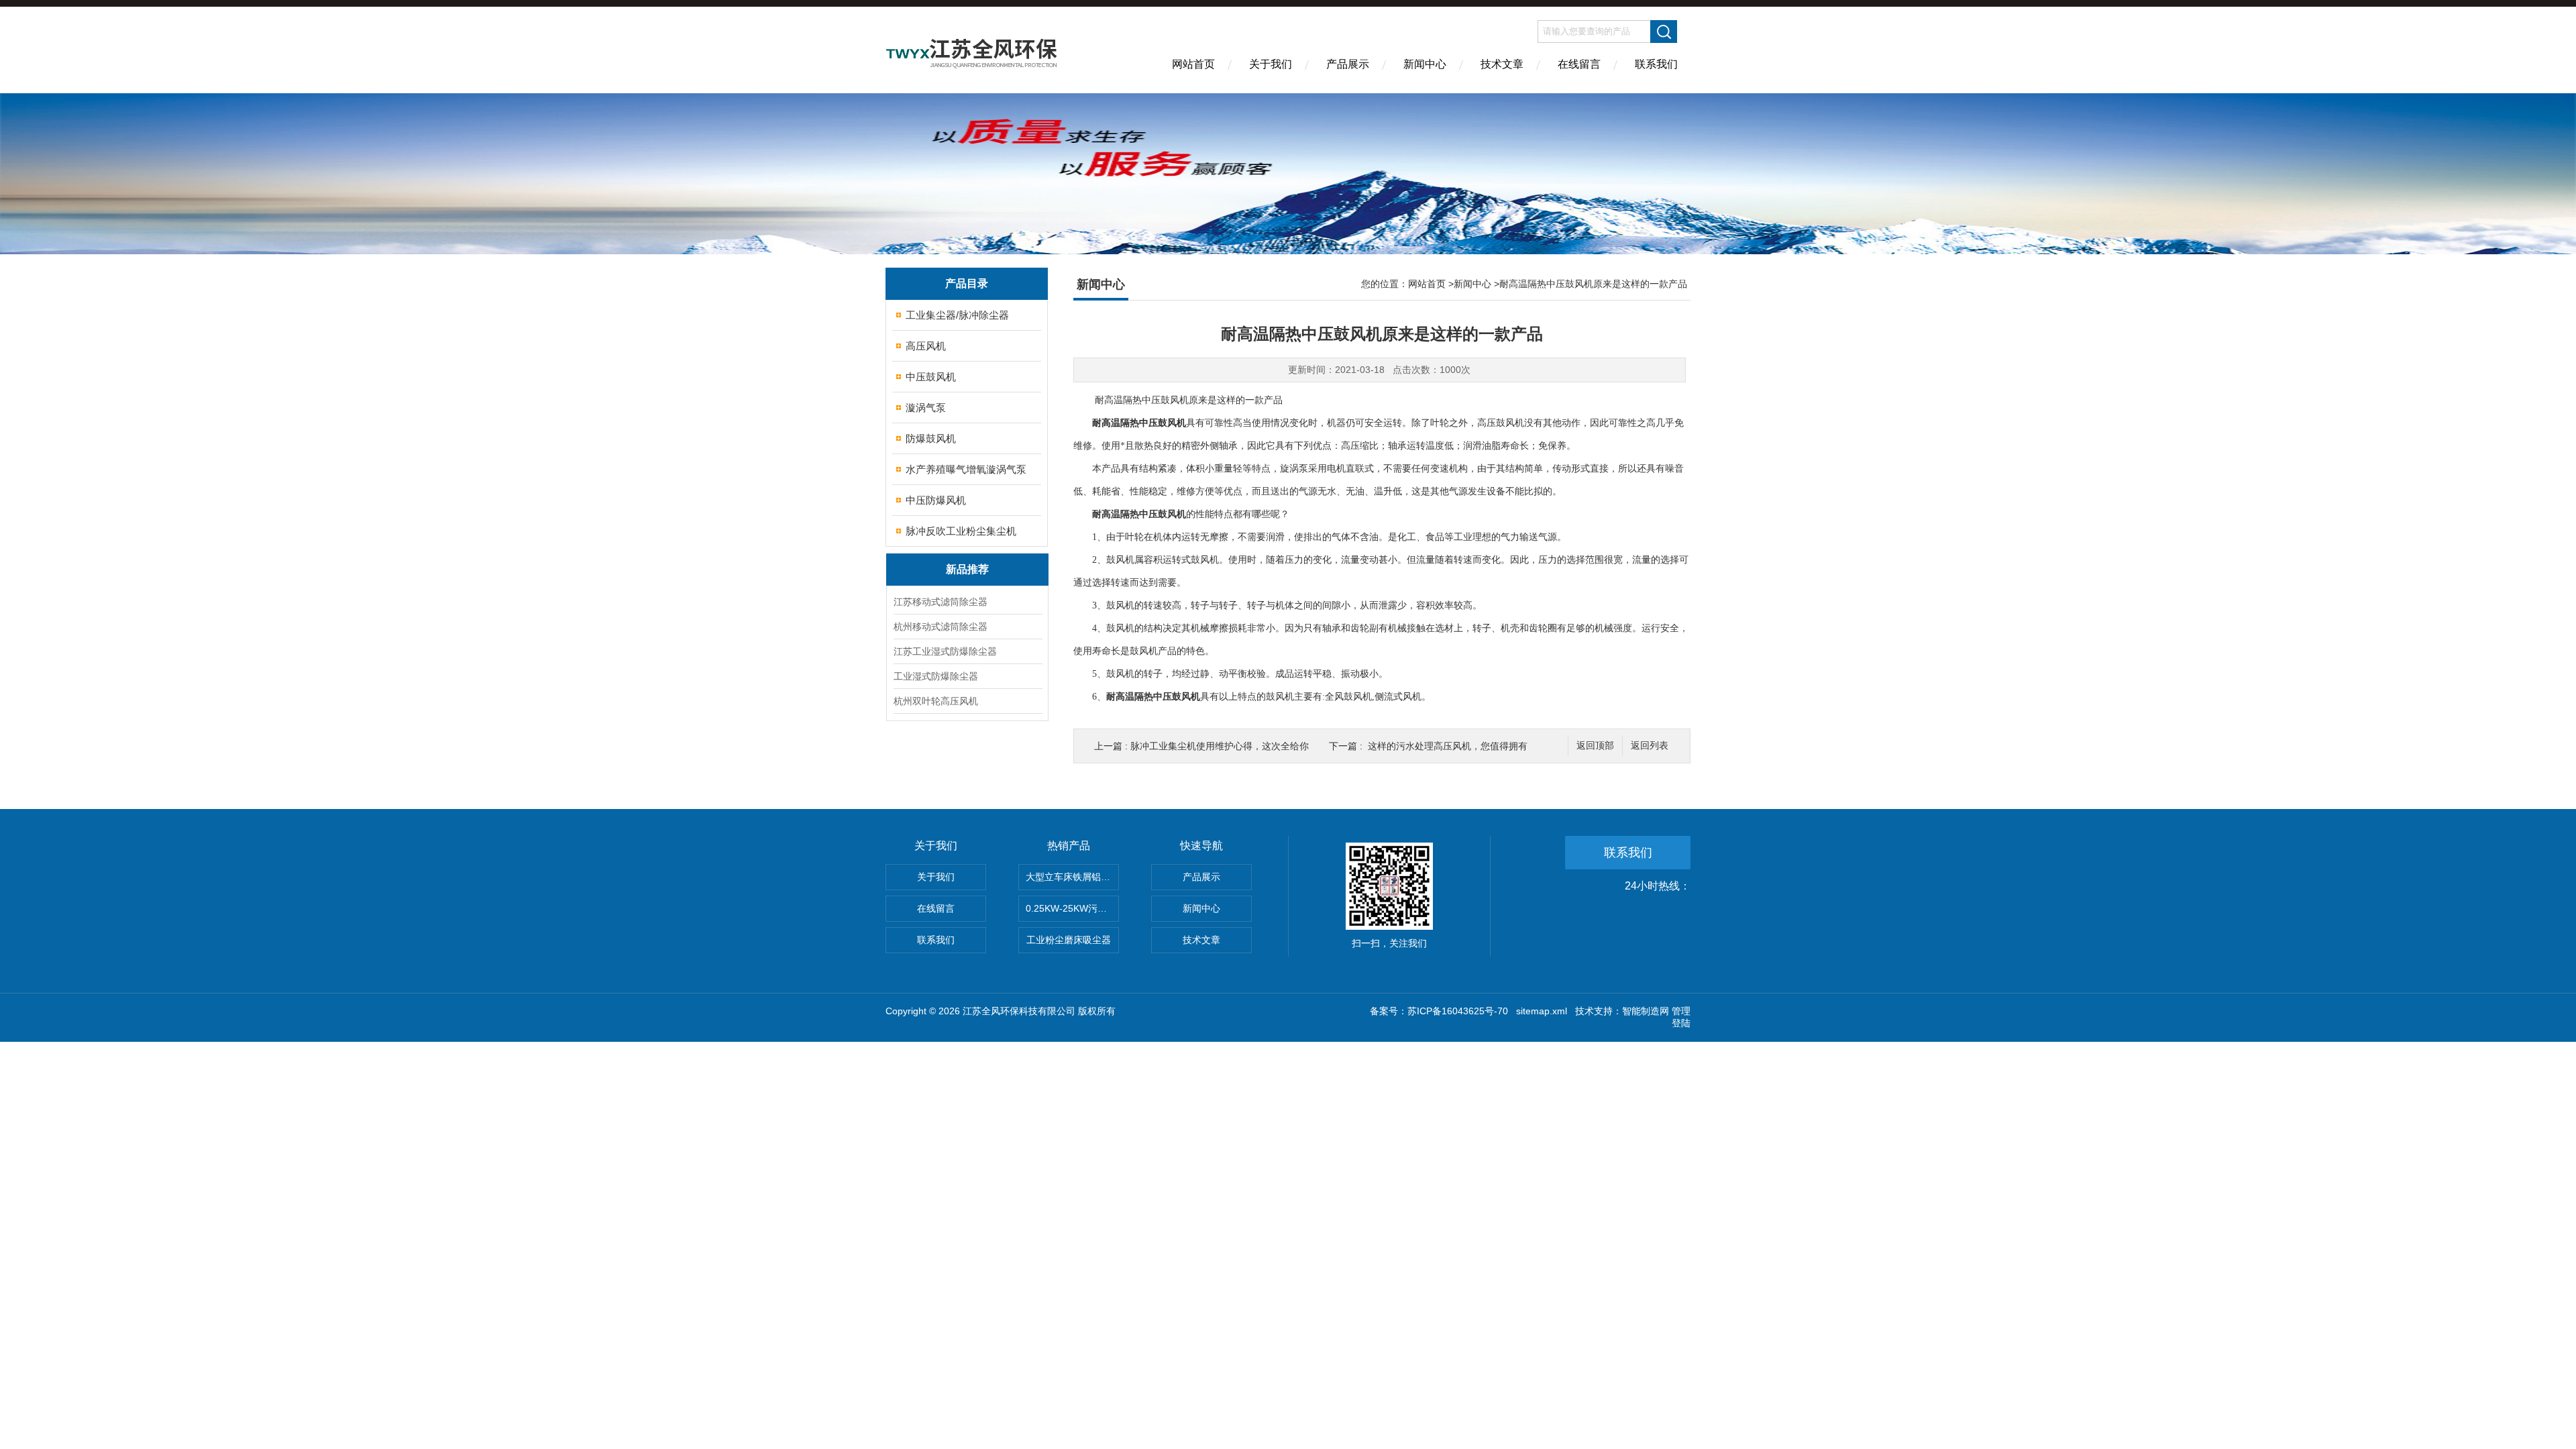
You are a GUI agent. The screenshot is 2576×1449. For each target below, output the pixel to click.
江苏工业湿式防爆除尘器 (945, 651)
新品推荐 (967, 569)
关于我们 (1271, 64)
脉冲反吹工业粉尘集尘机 (961, 531)
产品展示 (1348, 64)
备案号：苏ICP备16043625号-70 (1439, 1011)
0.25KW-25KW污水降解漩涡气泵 (1072, 908)
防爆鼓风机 (931, 438)
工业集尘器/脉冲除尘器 (957, 315)
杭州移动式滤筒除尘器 (941, 627)
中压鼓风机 (931, 377)
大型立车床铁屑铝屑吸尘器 (1072, 877)
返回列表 (1650, 746)
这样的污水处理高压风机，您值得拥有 (1448, 746)
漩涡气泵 (926, 408)
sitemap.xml (1542, 1011)
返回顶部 (1595, 746)
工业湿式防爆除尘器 (936, 676)
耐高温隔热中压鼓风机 (1139, 423)
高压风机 (926, 346)
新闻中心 (1425, 64)
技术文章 (1502, 64)
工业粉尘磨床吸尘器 (1069, 940)
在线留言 (1579, 64)
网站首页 (1193, 64)
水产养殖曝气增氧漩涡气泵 (966, 469)
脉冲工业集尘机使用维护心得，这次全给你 (1220, 746)
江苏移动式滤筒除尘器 (941, 602)
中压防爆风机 (936, 500)
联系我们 (1656, 64)
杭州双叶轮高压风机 (936, 701)
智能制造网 (1646, 1011)
